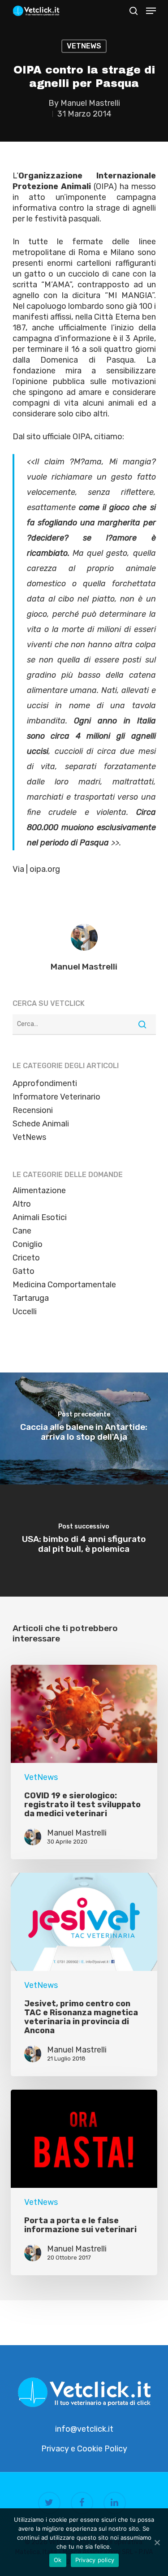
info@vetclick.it (84, 2429)
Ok (58, 2560)
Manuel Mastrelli (90, 103)
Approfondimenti (45, 1083)
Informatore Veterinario (56, 1097)
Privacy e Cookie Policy (84, 2449)
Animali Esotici (40, 1217)
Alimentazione (39, 1191)
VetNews (84, 46)
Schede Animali (41, 1124)
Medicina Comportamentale (64, 1285)
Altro (22, 1204)
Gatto (24, 1271)
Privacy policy (95, 2560)
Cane (22, 1231)
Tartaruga (31, 1298)
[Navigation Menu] (151, 11)
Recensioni (33, 1110)
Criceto (26, 1258)
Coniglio (28, 1244)
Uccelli (25, 1312)
